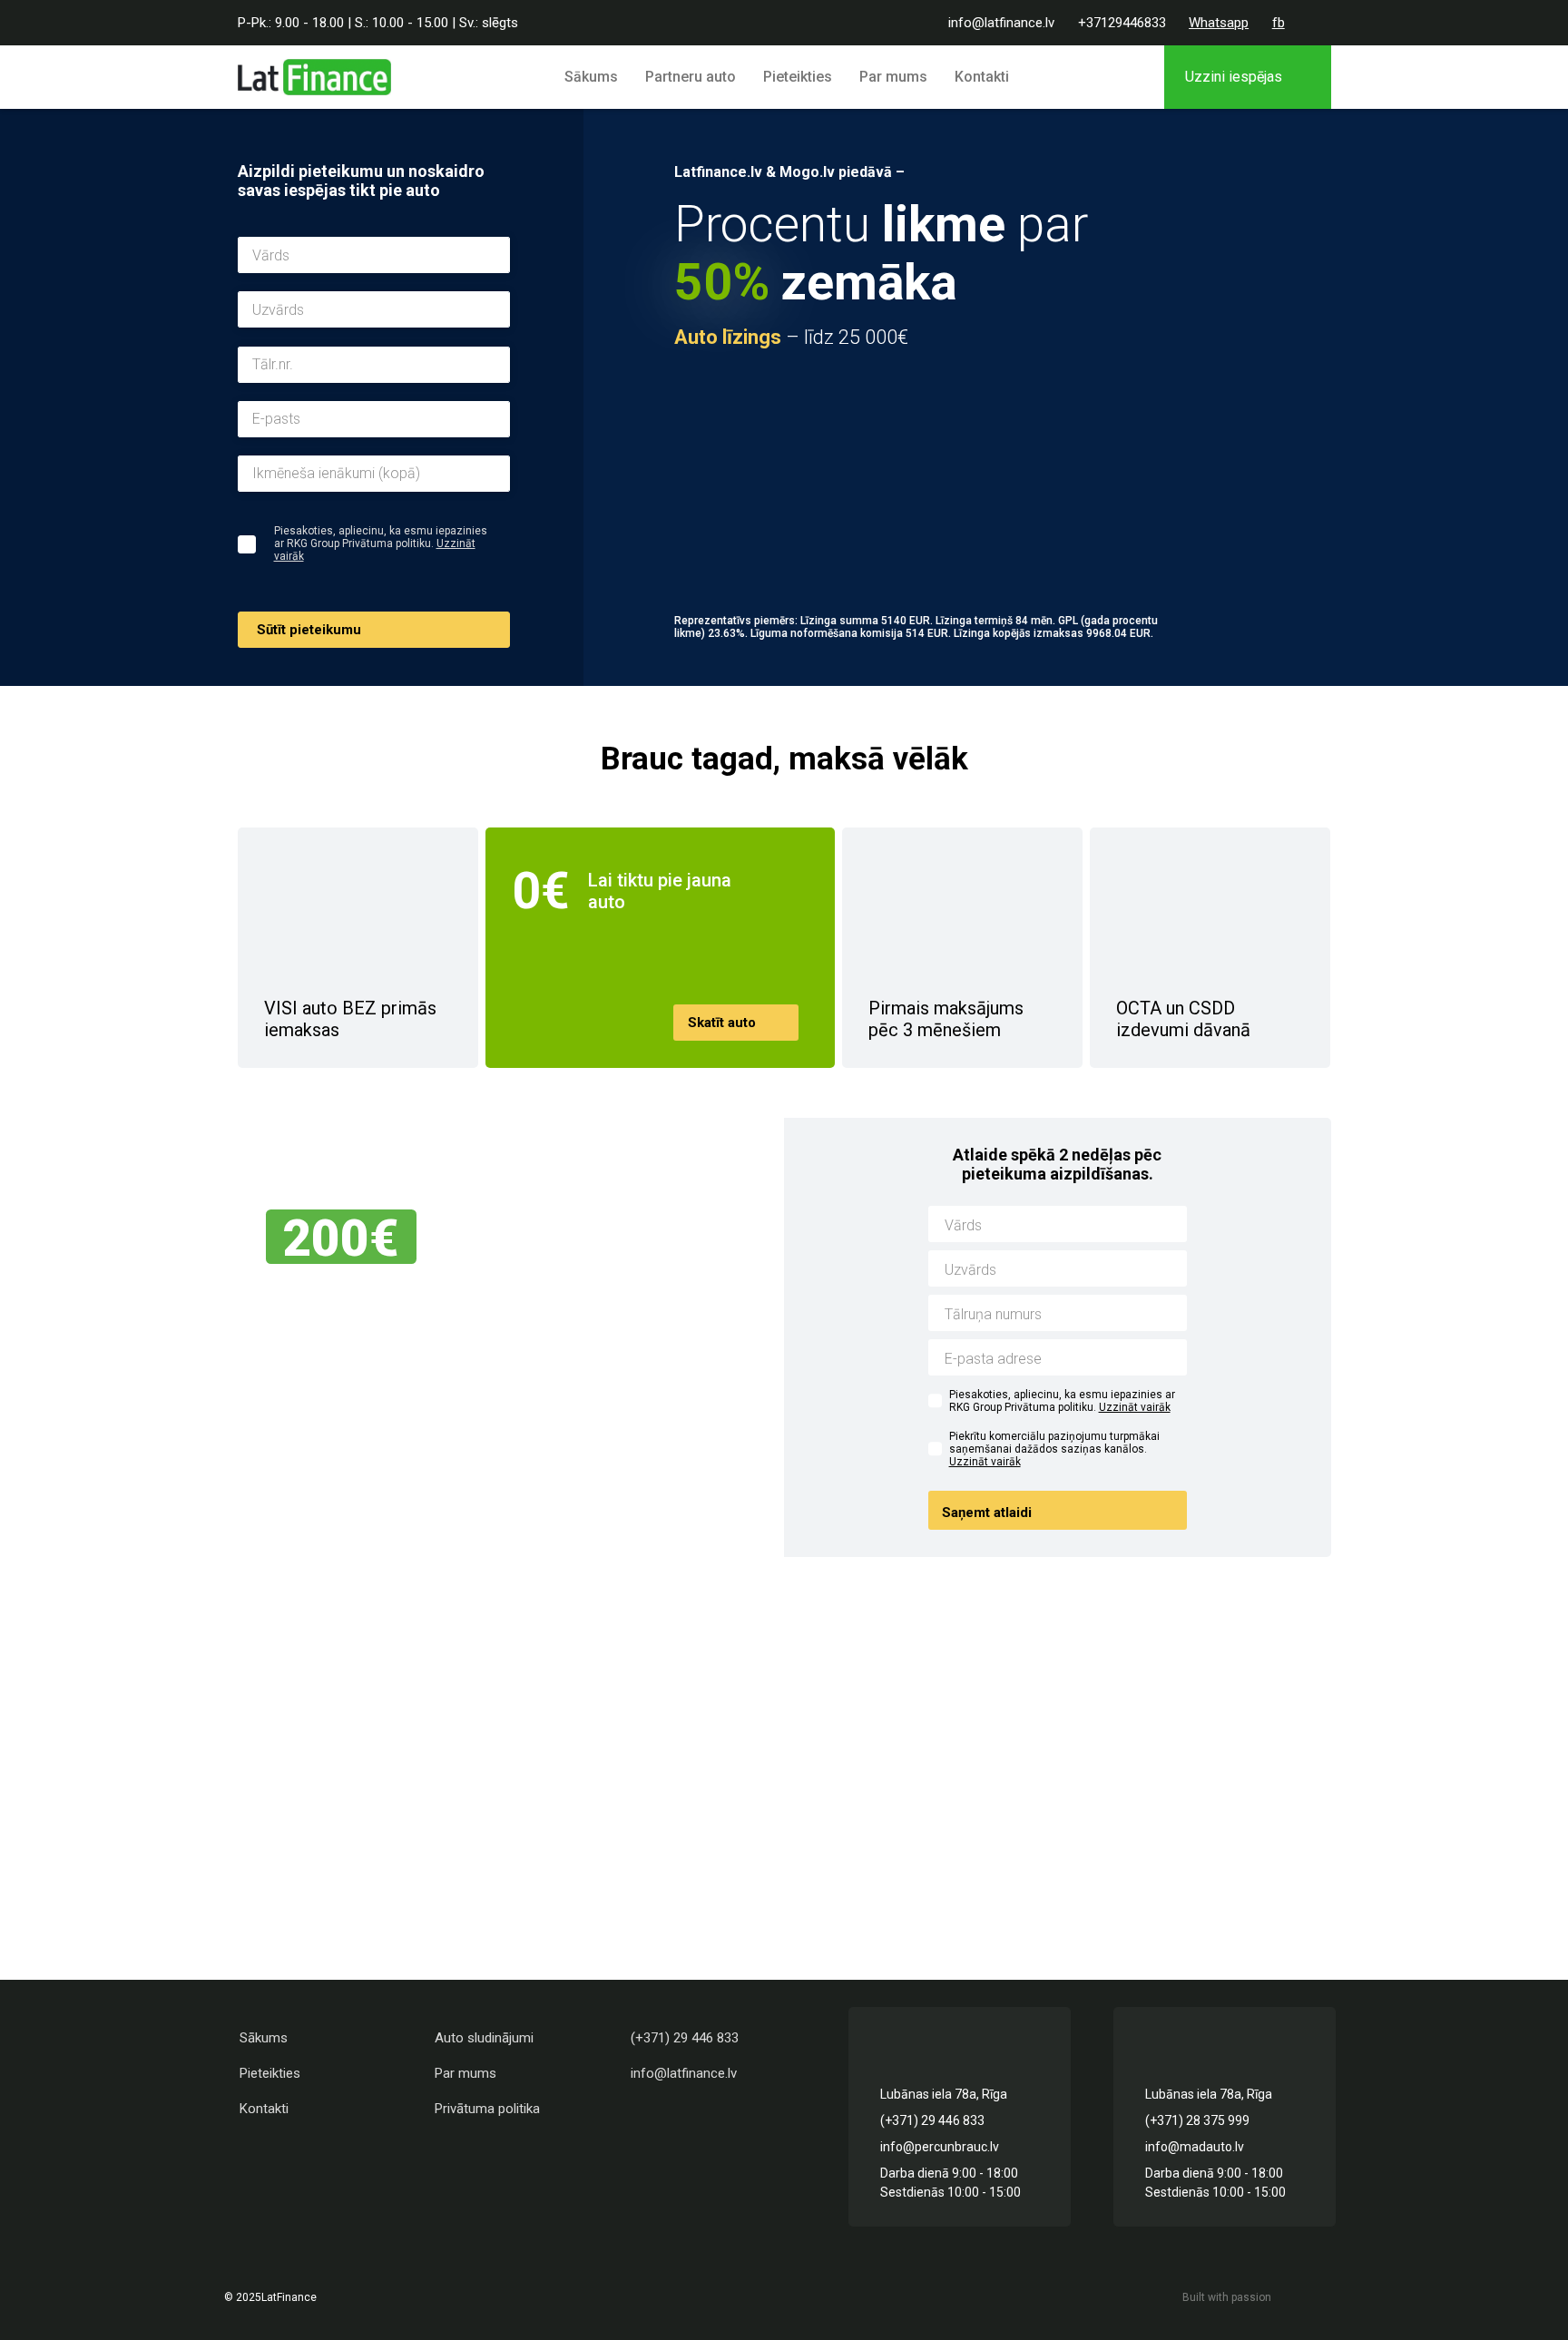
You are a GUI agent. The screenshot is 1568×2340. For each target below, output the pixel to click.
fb (1279, 23)
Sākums (591, 77)
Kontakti (982, 77)
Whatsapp (1219, 23)
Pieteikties (798, 77)
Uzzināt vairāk (1135, 1407)
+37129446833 (1122, 23)
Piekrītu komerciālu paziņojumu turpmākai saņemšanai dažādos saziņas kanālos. (1054, 1449)
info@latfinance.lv (1001, 23)
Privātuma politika (487, 2109)
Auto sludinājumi (484, 2038)
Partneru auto (691, 77)
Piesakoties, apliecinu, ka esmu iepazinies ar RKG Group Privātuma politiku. (1062, 1401)
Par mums (893, 77)
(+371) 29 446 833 (685, 2038)
